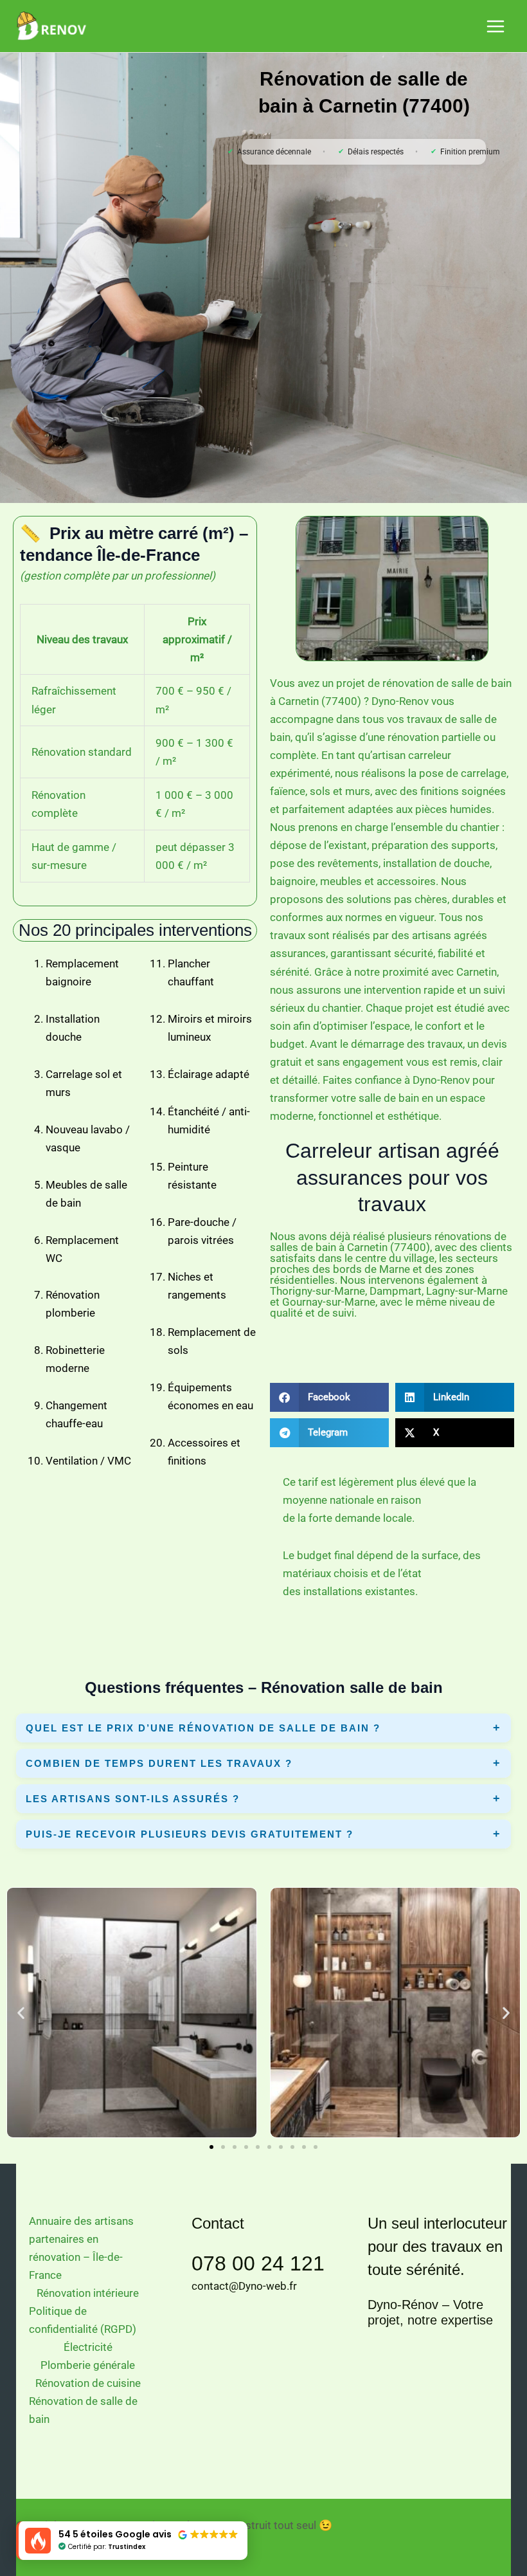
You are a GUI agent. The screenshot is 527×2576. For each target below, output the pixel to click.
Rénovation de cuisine (88, 2383)
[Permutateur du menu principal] (496, 26)
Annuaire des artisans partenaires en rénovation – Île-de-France (81, 2248)
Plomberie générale (88, 2365)
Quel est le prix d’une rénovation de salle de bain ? (203, 1728)
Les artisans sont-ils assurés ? (133, 1799)
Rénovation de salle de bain (83, 2410)
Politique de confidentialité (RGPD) (83, 2320)
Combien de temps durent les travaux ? (159, 1763)
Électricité (88, 2347)
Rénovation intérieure (88, 2293)
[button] (329, 1397)
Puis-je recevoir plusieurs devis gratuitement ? (190, 1834)
